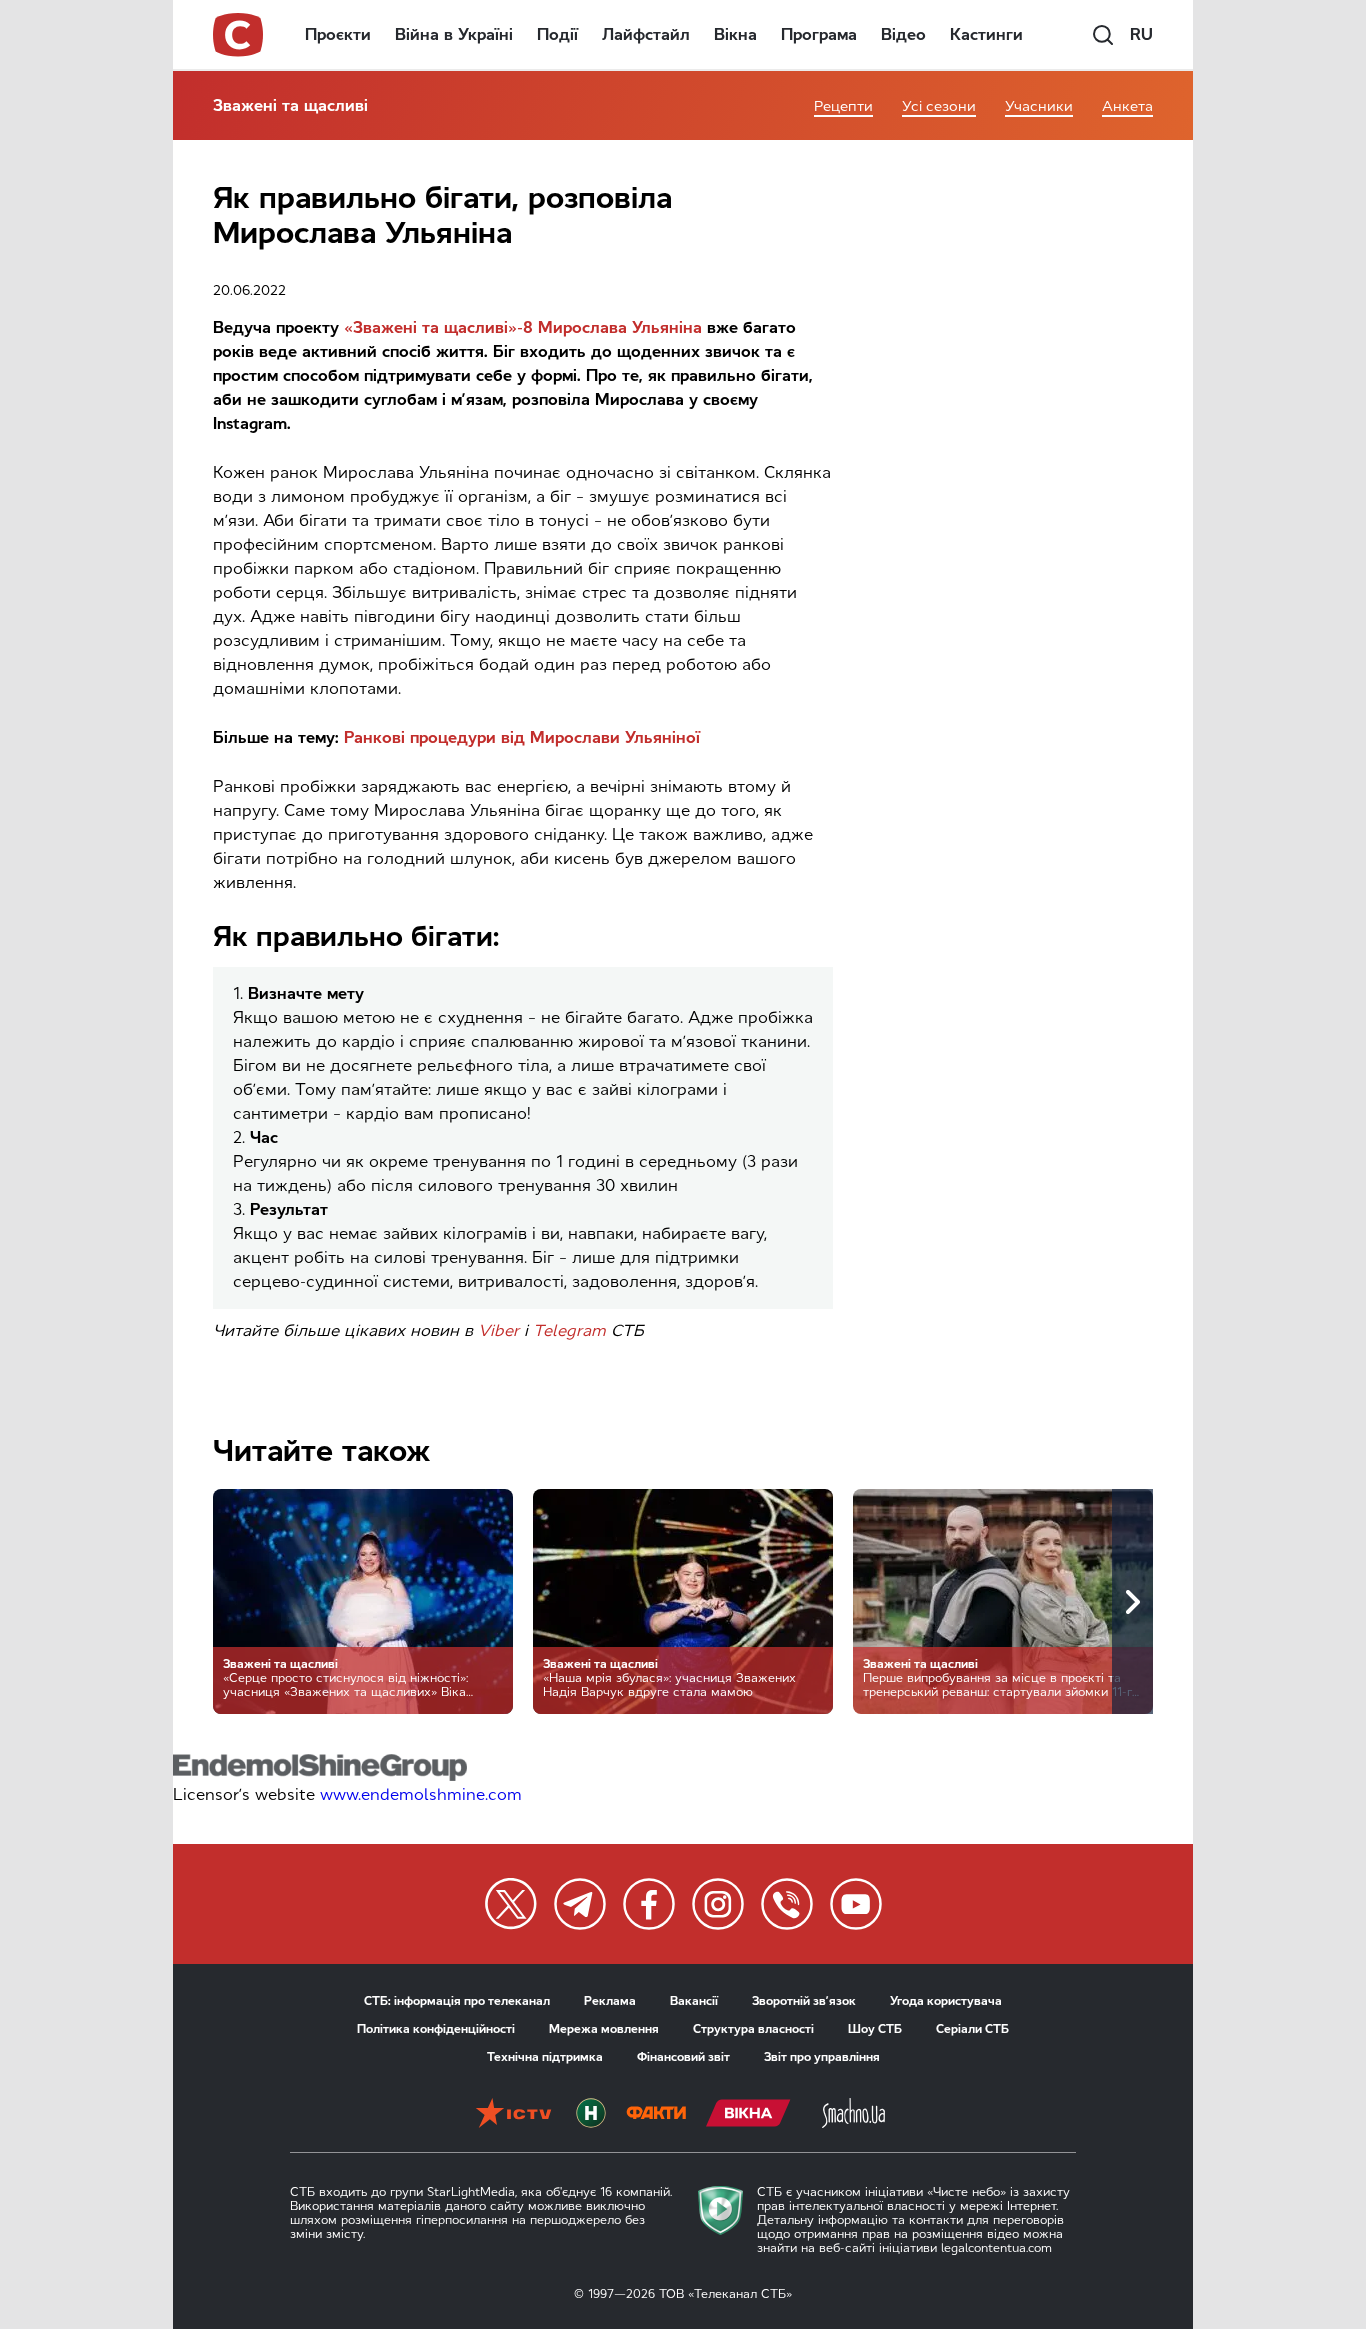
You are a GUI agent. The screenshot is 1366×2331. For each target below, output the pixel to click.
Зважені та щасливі (290, 105)
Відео (903, 34)
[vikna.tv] (748, 2115)
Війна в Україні (454, 34)
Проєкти (338, 34)
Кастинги (986, 34)
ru (1141, 34)
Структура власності (753, 2029)
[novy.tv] (591, 2115)
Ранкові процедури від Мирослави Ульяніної (522, 737)
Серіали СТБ (972, 2029)
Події (557, 34)
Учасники (1039, 106)
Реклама (610, 2001)
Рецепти (843, 106)
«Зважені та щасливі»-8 (438, 327)
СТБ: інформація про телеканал (457, 2001)
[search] (1103, 35)
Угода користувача (946, 2001)
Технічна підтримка (545, 2057)
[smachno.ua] (853, 2115)
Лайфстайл (646, 34)
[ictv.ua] (513, 2115)
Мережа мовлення (604, 2029)
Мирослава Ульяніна (620, 327)
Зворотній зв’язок (804, 2001)
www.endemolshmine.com (421, 1794)
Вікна (735, 34)
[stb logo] (239, 35)
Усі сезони (939, 106)
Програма (819, 34)
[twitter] (511, 1904)
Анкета (1127, 106)
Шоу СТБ (875, 2029)
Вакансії (694, 2001)
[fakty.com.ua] (656, 2115)
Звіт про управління (822, 2057)
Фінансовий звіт (683, 2057)
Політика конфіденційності (436, 2029)
